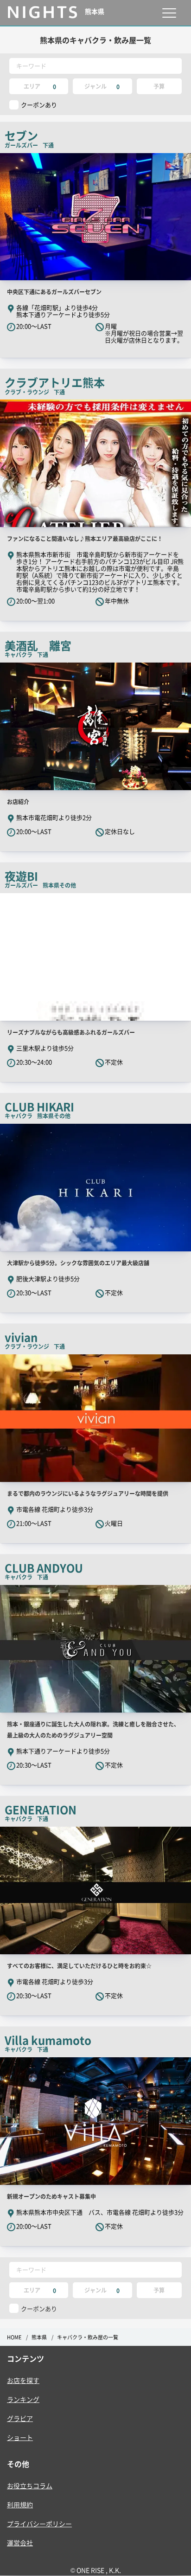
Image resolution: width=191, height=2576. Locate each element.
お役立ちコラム (30, 2486)
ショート (20, 2437)
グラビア (20, 2418)
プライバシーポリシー (39, 2524)
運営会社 (20, 2543)
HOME (14, 2337)
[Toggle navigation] (169, 13)
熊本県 (39, 2337)
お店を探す (23, 2380)
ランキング (23, 2399)
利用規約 (20, 2505)
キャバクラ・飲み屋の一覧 (88, 2337)
